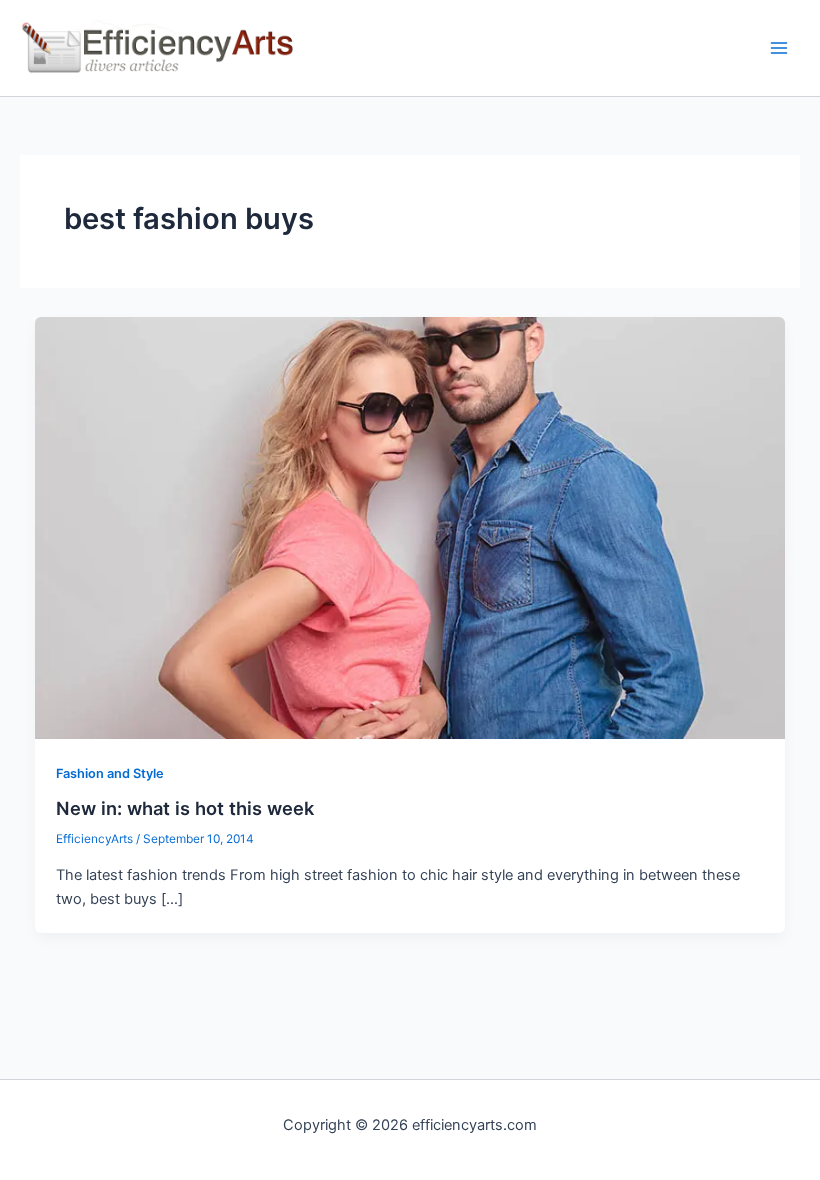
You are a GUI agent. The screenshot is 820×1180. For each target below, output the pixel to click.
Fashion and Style (110, 773)
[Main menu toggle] (779, 48)
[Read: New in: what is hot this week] (410, 527)
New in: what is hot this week (185, 808)
